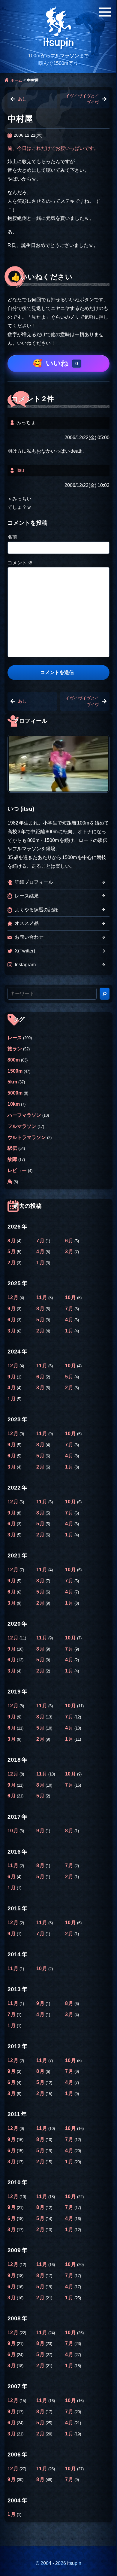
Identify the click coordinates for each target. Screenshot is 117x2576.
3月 (70, 1252)
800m (14, 1060)
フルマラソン (22, 1126)
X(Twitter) (25, 951)
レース (15, 1038)
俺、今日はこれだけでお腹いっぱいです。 (53, 148)
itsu (20, 470)
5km (12, 1082)
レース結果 (27, 896)
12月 (13, 1297)
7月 (41, 1241)
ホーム (16, 80)
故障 (12, 1159)
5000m (15, 1093)
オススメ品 (27, 923)
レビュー (17, 1170)
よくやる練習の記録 (36, 910)
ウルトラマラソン (27, 1137)
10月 (71, 1297)
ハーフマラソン (24, 1115)
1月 (41, 1263)
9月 (12, 1309)
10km (14, 1104)
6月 (70, 1241)
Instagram (25, 965)
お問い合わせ (29, 937)
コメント (20, 563)
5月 (12, 1252)
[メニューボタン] (105, 12)
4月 (41, 1252)
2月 (12, 1263)
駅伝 (12, 1148)
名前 (12, 537)
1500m (15, 1071)
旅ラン (15, 1049)
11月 (42, 1297)
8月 (12, 1241)
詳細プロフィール (34, 882)
